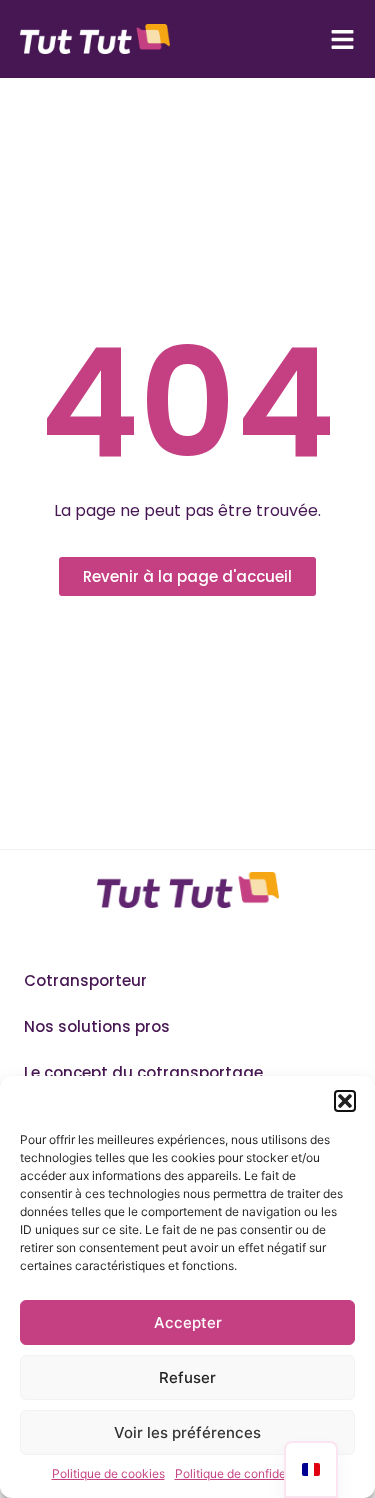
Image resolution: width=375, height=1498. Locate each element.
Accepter (188, 1322)
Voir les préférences (187, 1432)
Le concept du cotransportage (143, 1072)
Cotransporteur (85, 980)
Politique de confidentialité (249, 1473)
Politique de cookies (108, 1473)
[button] (345, 1101)
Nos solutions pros (97, 1026)
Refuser (187, 1377)
